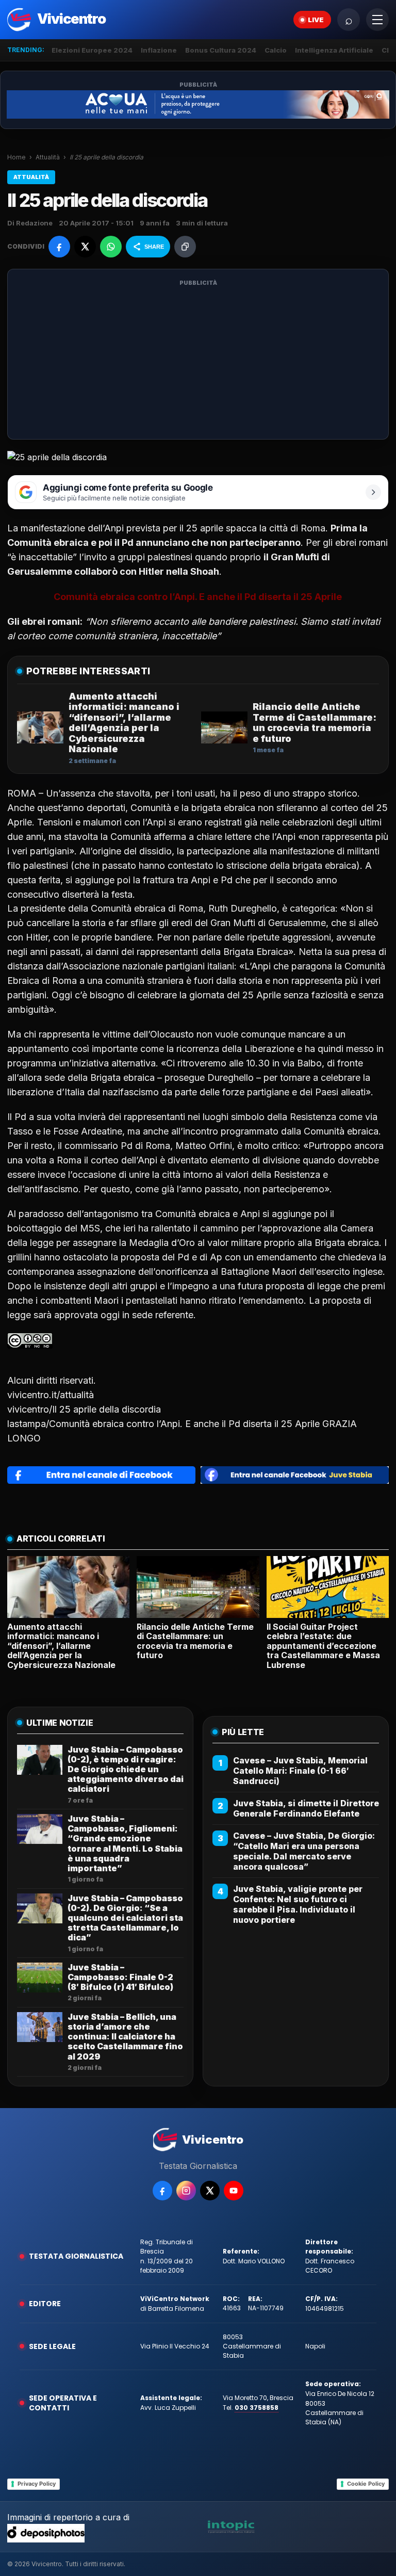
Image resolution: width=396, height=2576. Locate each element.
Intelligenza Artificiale (334, 50)
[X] (210, 2191)
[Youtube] (234, 2191)
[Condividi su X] (85, 247)
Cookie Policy (366, 2484)
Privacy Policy (37, 2484)
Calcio (276, 50)
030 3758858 (257, 2408)
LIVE (316, 20)
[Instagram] (186, 2191)
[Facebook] (162, 2191)
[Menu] (377, 20)
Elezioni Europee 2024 (92, 50)
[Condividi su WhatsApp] (111, 247)
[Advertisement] (198, 361)
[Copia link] (185, 247)
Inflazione (159, 50)
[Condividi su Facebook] (59, 247)
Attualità (48, 157)
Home (16, 157)
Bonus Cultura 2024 (221, 50)
